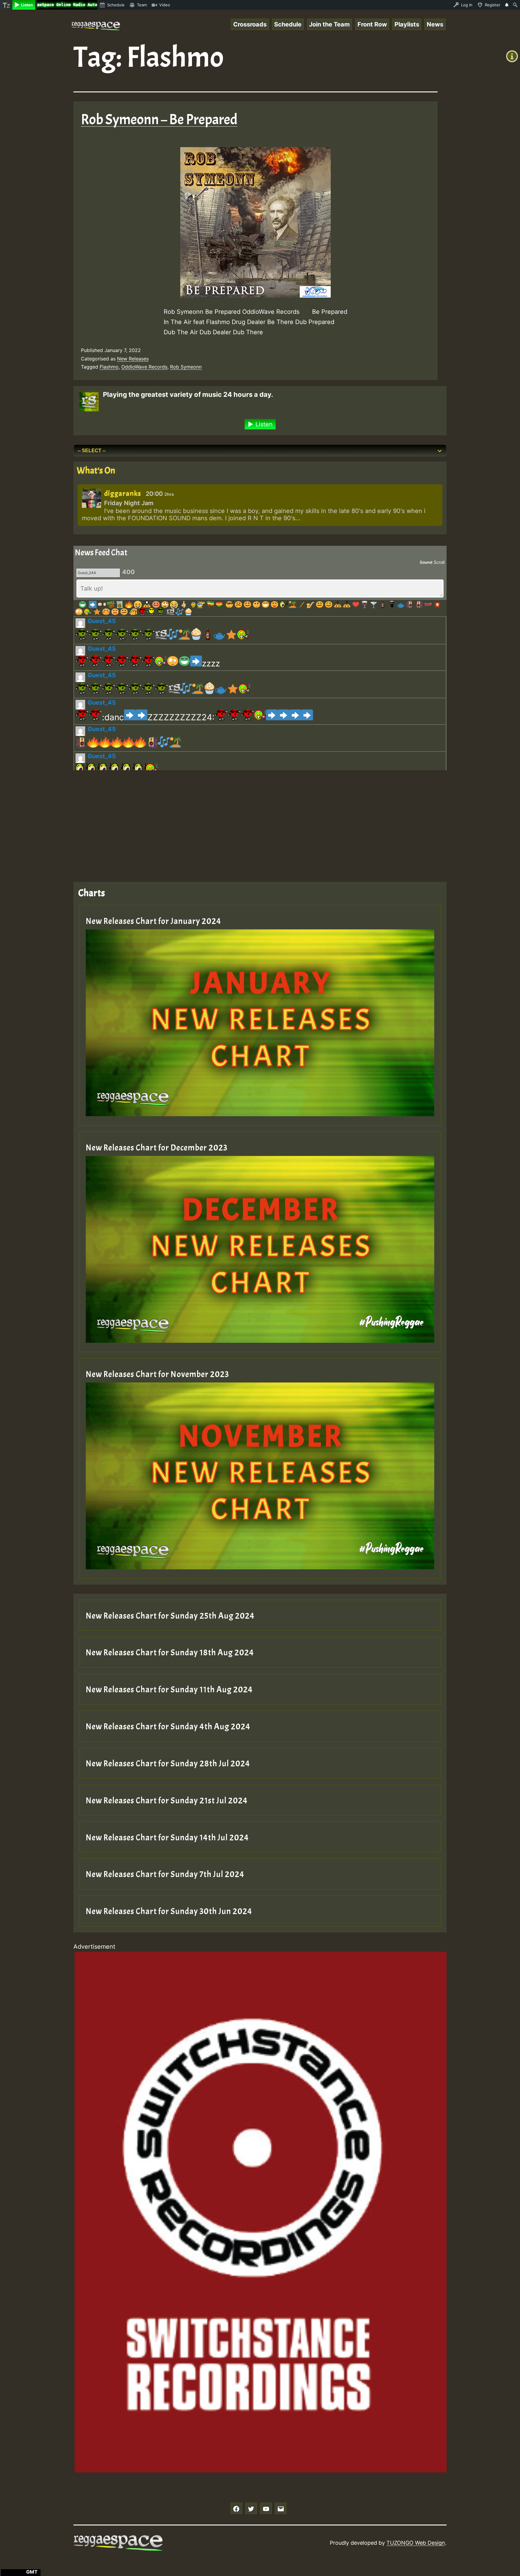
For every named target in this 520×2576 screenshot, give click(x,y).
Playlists (407, 24)
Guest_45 (102, 621)
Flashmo (109, 367)
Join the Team (329, 24)
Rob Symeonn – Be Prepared (159, 120)
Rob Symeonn (186, 367)
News (435, 24)
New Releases (133, 359)
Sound (426, 562)
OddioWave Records (144, 367)
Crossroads (250, 24)
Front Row (372, 24)
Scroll (439, 562)
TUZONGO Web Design (416, 2543)
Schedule (288, 24)
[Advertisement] (254, 821)
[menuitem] (6, 5)
